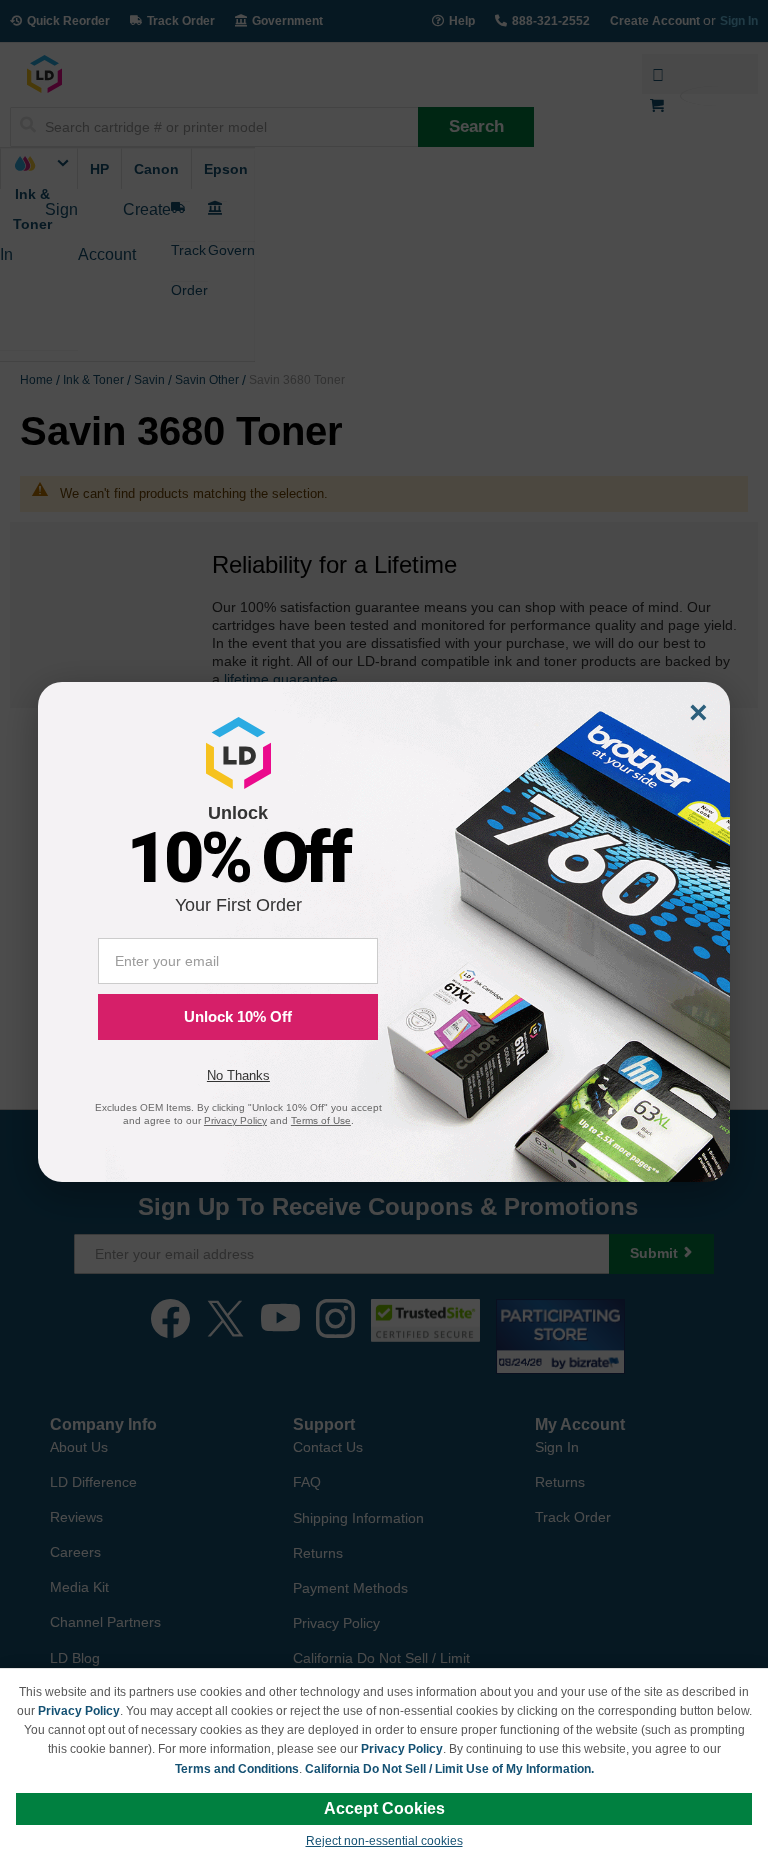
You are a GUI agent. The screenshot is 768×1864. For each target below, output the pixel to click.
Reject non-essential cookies (384, 1841)
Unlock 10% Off (238, 1016)
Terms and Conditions (237, 1769)
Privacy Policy (79, 1711)
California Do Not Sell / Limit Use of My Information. (449, 1769)
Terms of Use (321, 1120)
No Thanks (238, 1075)
